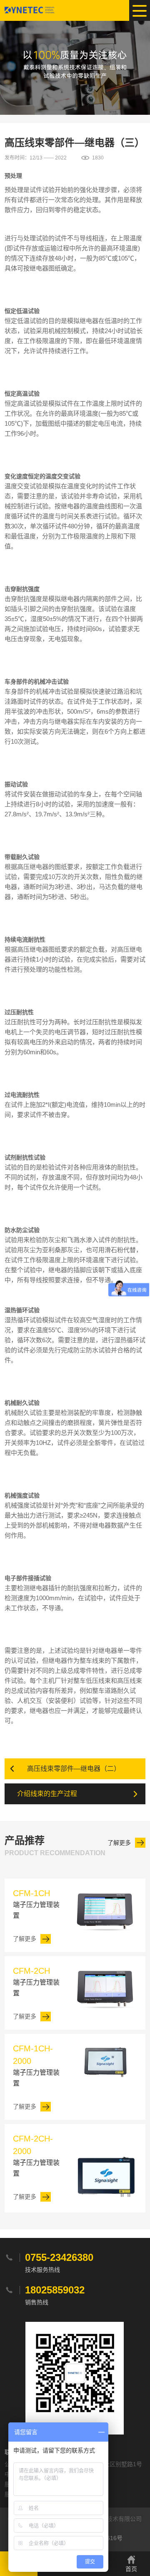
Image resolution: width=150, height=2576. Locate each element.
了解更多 (119, 1843)
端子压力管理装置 (36, 1904)
